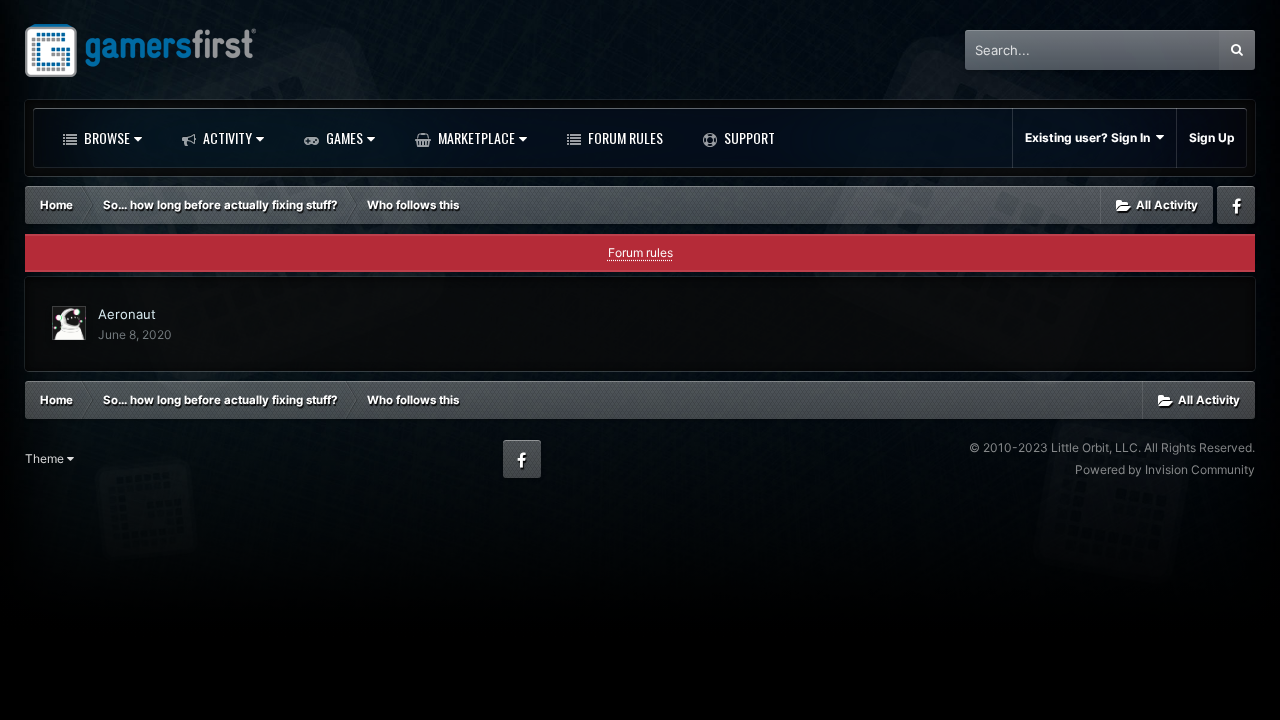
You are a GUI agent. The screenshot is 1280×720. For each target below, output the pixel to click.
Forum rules (640, 252)
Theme (46, 458)
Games (343, 137)
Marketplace (475, 137)
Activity (226, 137)
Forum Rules (624, 137)
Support (748, 137)
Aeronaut (127, 314)
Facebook (1236, 205)
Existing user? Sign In (1090, 137)
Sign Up (1212, 137)
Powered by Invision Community (1165, 469)
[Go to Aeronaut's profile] (69, 323)
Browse (105, 137)
